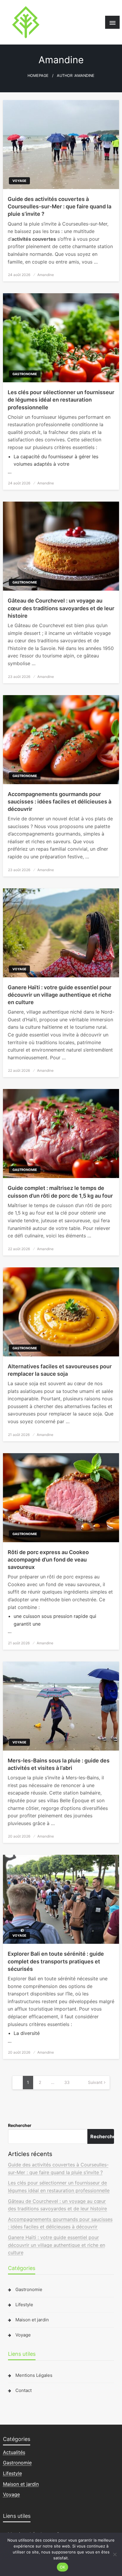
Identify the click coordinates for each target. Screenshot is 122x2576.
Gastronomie (25, 374)
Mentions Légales (34, 2375)
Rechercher (20, 2125)
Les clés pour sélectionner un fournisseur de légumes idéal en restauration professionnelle (61, 400)
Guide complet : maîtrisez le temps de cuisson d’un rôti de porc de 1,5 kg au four (60, 1192)
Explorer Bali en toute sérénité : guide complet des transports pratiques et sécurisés (56, 1961)
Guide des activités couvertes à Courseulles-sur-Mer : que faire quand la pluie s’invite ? (60, 206)
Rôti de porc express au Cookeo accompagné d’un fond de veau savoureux (48, 1560)
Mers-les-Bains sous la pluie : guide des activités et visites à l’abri (59, 1764)
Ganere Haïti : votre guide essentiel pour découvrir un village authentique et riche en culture (60, 995)
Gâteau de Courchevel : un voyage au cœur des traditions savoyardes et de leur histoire (61, 608)
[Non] (115, 2554)
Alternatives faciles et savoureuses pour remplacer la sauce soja (60, 1370)
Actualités (14, 2452)
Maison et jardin (32, 2320)
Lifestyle (24, 2305)
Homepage (38, 76)
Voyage (19, 181)
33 (67, 2082)
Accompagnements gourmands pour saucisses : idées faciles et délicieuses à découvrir (60, 802)
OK (63, 2567)
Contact (24, 2390)
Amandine (46, 275)
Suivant (95, 2082)
